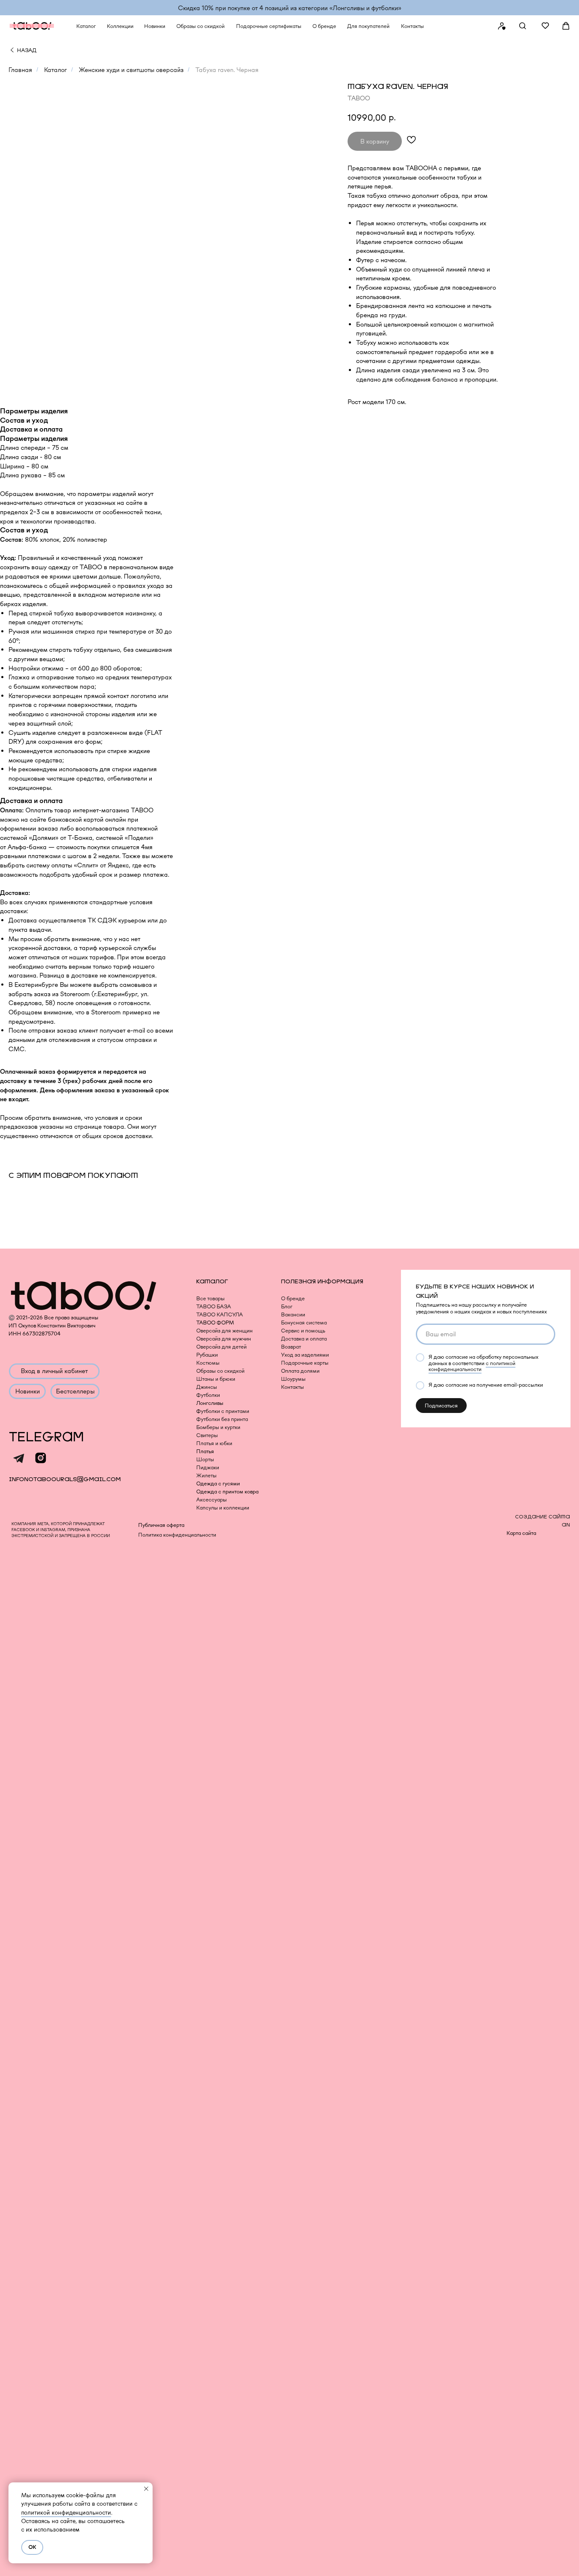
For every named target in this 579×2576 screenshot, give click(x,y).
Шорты (205, 1459)
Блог (287, 1306)
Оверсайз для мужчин (224, 1339)
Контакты (292, 1387)
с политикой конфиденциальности (472, 1366)
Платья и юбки (214, 1443)
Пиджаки (208, 1467)
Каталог (56, 70)
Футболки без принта (222, 1419)
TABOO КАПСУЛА (220, 1314)
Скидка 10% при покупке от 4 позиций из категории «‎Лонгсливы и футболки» (290, 8)
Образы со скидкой (220, 1371)
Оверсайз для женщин (224, 1331)
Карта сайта (521, 1533)
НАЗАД (27, 50)
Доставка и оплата (304, 1339)
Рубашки (207, 1355)
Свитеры (207, 1435)
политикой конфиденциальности (66, 2512)
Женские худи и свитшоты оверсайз (131, 70)
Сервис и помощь (303, 1331)
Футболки (208, 1395)
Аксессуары (212, 1500)
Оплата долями (300, 1371)
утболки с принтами (225, 1411)
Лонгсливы (210, 1403)
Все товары (210, 1298)
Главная (20, 70)
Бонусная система (304, 1323)
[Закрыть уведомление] (146, 2489)
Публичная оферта (161, 1525)
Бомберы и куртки (218, 1427)
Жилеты (206, 1475)
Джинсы (207, 1387)
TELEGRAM (46, 1437)
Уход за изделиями (305, 1355)
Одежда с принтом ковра (227, 1492)
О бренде (293, 1298)
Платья (205, 1451)
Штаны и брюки (216, 1379)
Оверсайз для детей (221, 1347)
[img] (12, 50)
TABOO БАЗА (214, 1306)
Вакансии (293, 1314)
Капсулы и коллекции (223, 1508)
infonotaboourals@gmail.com (65, 1479)
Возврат (291, 1347)
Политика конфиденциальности (177, 1535)
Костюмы (208, 1363)
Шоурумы (293, 1379)
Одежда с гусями (218, 1483)
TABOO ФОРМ (215, 1323)
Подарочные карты (305, 1363)
